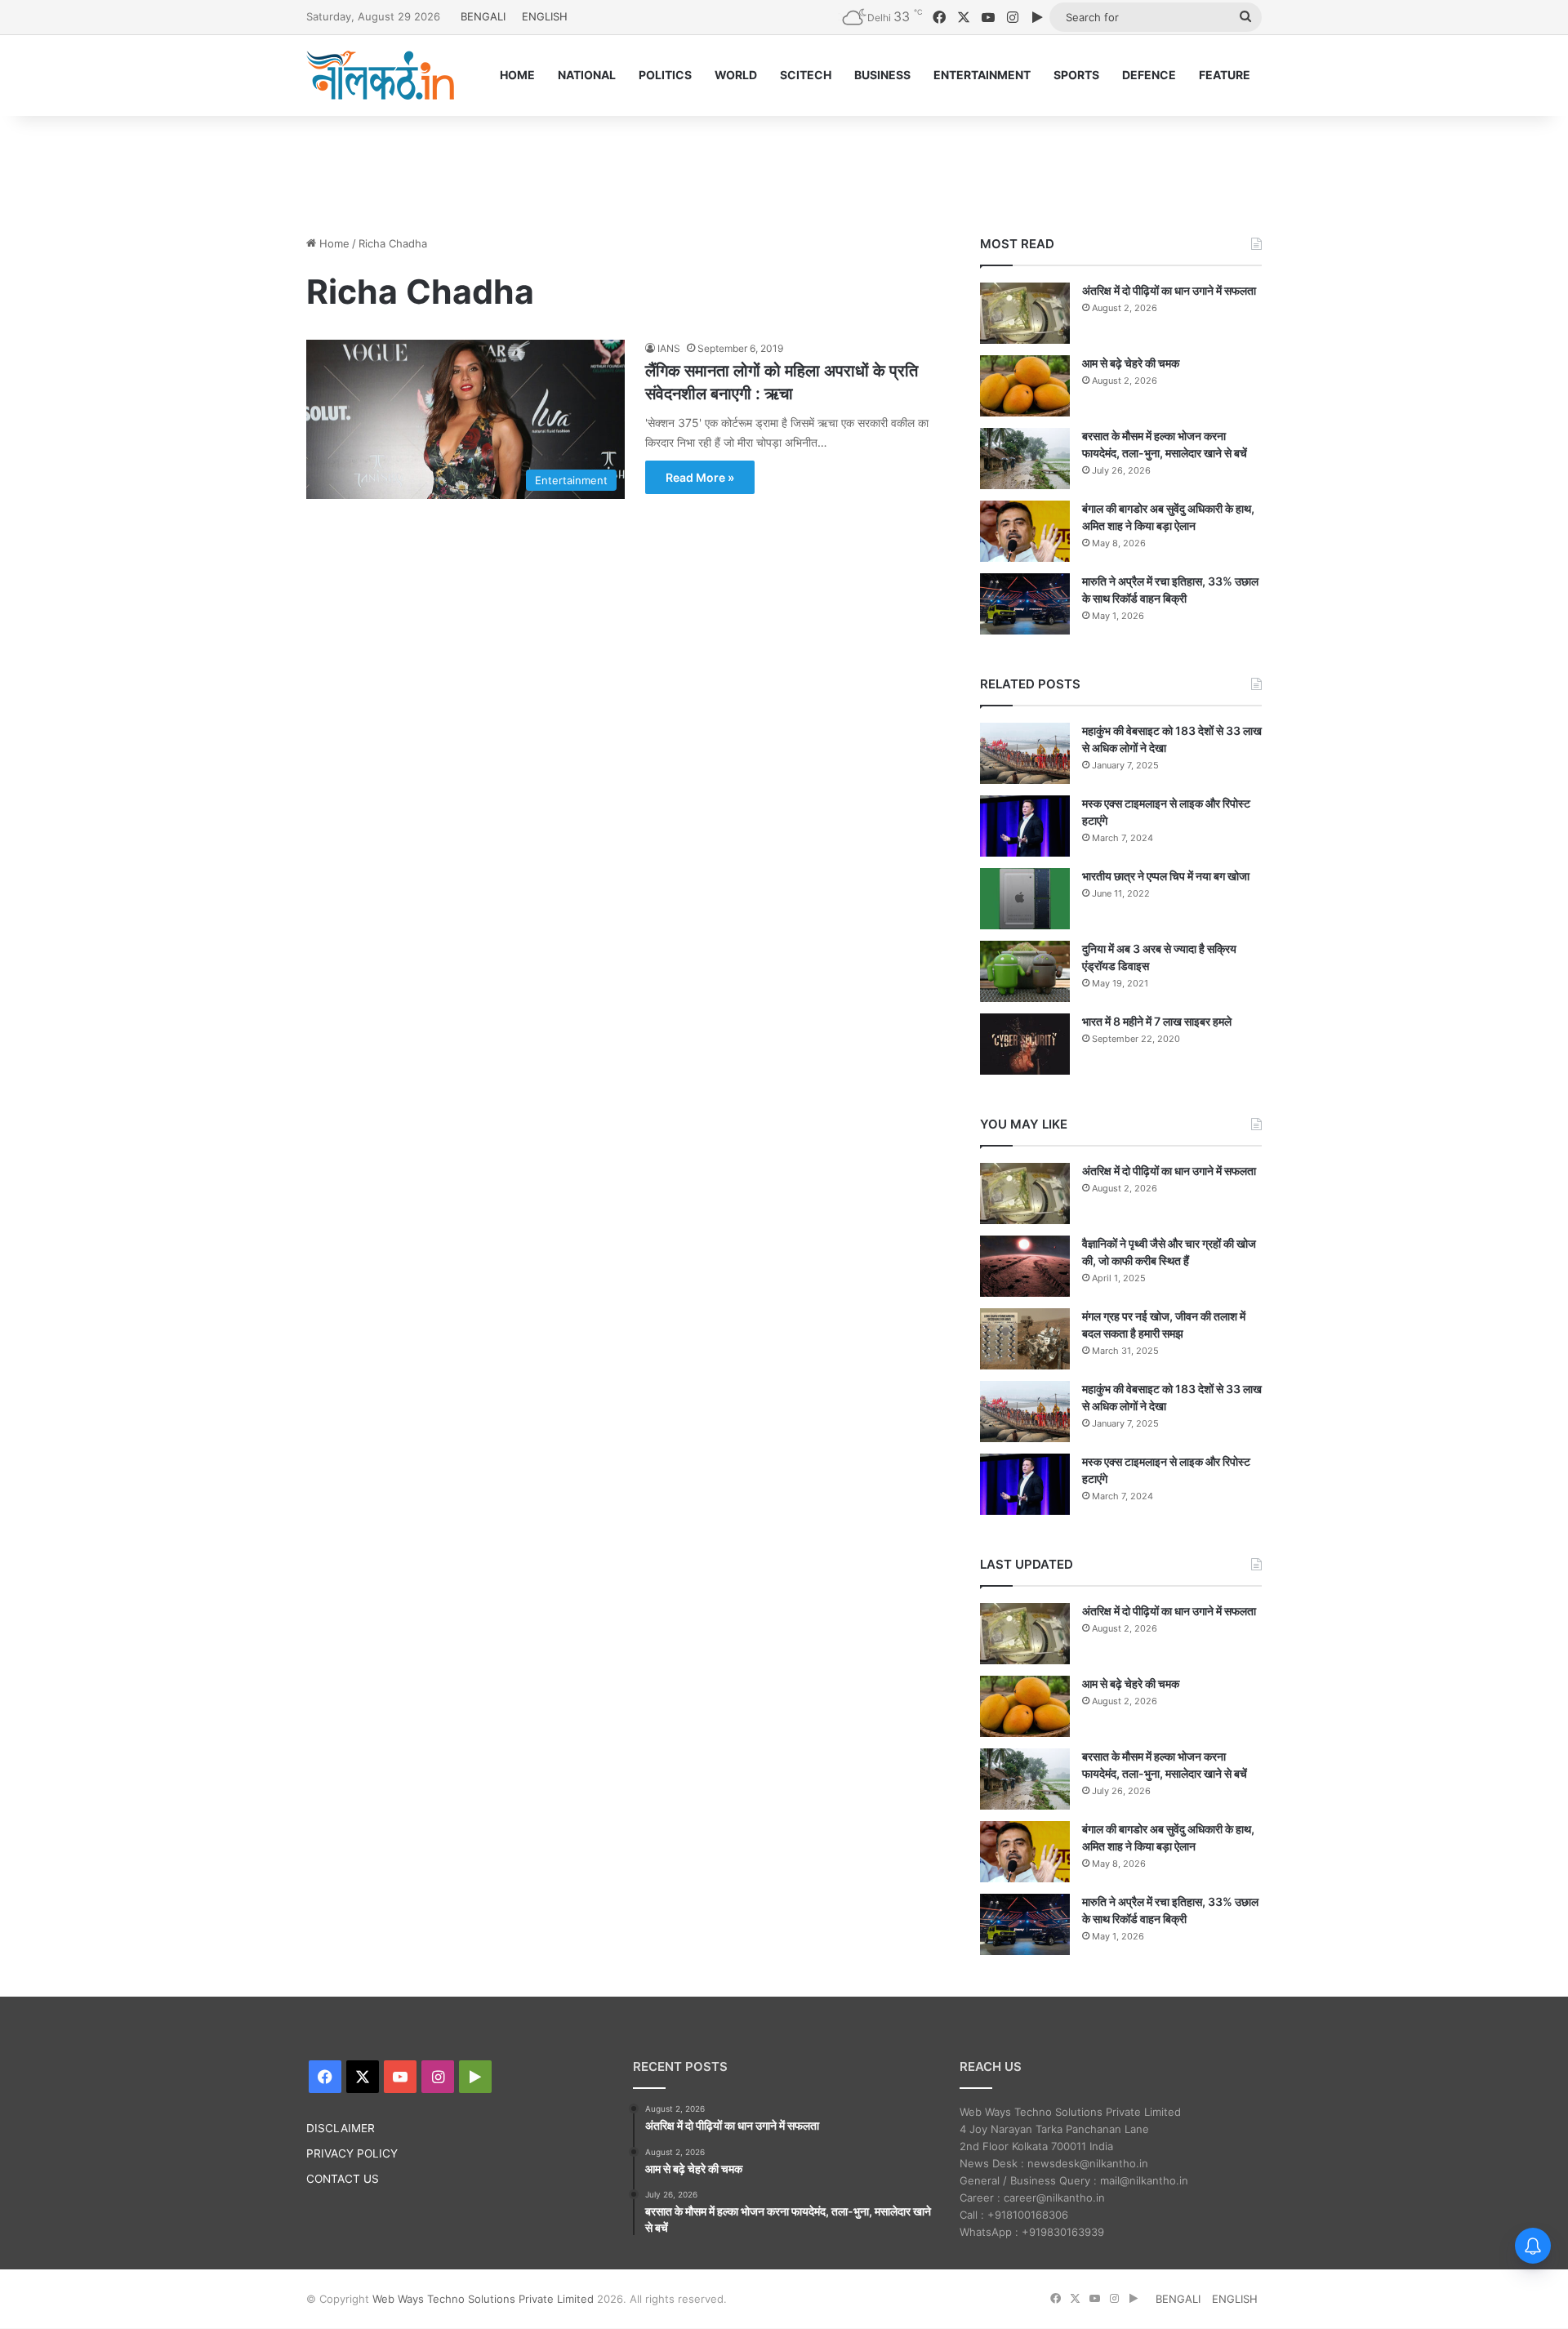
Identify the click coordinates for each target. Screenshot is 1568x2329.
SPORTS (1076, 75)
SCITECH (806, 75)
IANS (669, 348)
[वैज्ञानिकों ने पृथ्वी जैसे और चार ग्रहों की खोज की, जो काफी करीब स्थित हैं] (1025, 1266)
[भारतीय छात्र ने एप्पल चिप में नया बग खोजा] (1025, 899)
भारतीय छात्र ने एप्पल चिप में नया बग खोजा (1166, 876)
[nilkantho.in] (381, 75)
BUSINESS (882, 75)
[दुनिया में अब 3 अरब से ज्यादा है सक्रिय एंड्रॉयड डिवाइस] (1025, 971)
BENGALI (483, 16)
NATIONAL (587, 75)
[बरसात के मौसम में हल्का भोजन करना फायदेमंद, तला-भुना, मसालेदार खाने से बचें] (1025, 459)
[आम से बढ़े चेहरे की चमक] (1025, 386)
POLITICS (665, 75)
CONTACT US (343, 2179)
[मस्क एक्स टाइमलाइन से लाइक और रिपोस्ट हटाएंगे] (1025, 826)
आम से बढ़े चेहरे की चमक (1131, 363)
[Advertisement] (784, 169)
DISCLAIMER (341, 2128)
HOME (517, 75)
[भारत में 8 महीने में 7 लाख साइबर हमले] (1025, 1044)
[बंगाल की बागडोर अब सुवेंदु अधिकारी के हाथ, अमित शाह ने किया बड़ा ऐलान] (1025, 531)
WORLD (736, 75)
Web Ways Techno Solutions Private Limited (483, 2299)
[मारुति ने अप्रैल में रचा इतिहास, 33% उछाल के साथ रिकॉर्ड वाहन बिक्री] (1025, 604)
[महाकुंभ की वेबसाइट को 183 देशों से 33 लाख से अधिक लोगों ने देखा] (1025, 753)
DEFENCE (1149, 75)
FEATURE (1225, 75)
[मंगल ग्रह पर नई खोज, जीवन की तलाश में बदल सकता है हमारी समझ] (1025, 1339)
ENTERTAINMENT (982, 75)
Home (333, 243)
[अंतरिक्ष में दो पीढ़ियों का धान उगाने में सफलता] (1025, 313)
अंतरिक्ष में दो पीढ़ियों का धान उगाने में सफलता (1169, 290)
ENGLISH (545, 16)
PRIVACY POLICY (352, 2153)
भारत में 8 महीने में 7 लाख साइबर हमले (1157, 1021)
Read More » (700, 477)
